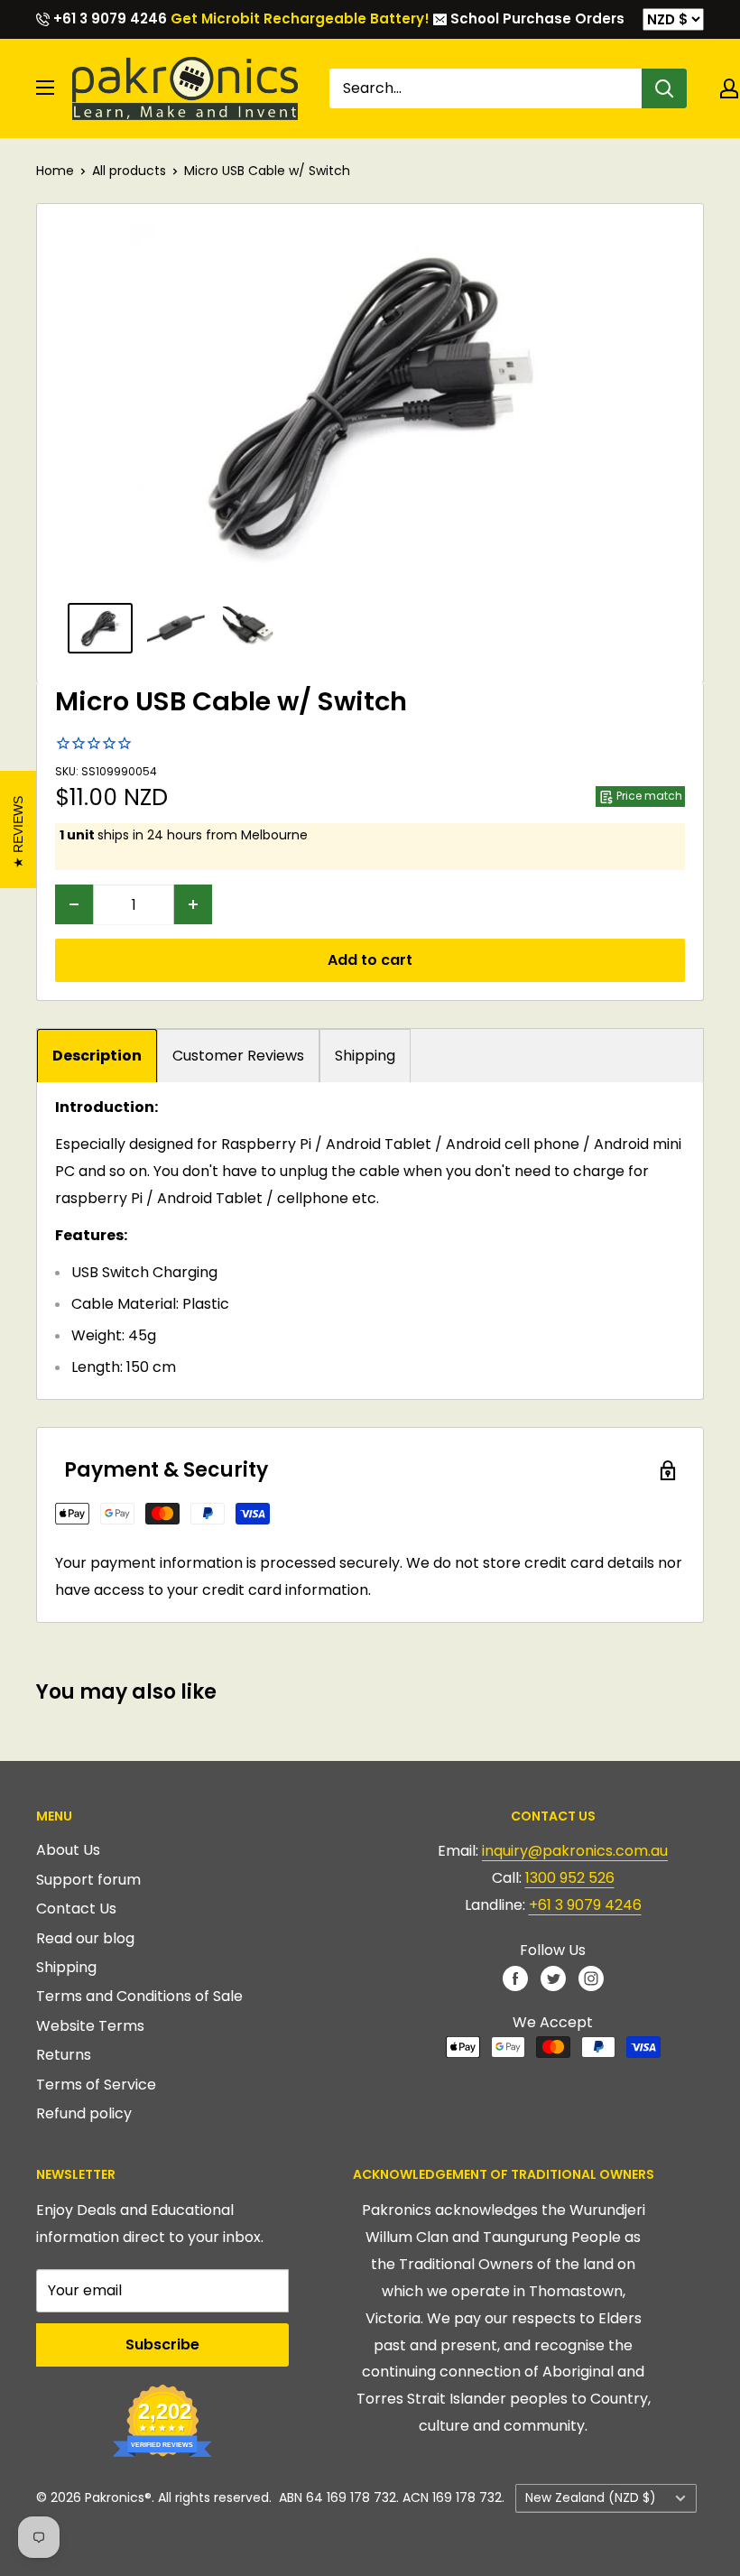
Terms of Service (96, 2085)
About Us (68, 1850)
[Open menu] (45, 88)
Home (55, 171)
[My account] (729, 88)
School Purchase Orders (536, 19)
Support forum (88, 1880)
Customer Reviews (238, 1056)
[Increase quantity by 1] (193, 904)
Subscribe (162, 2344)
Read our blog (85, 1938)
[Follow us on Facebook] (515, 1978)
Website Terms (90, 2026)
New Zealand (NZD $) (591, 2498)
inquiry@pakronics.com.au (575, 1851)
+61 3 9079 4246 (108, 19)
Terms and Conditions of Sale (139, 1996)
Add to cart (370, 960)
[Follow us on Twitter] (553, 1978)
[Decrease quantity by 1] (74, 904)
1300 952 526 (570, 1878)
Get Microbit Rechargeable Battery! (300, 19)
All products (129, 171)
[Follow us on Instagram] (591, 1978)
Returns (64, 2055)
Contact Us (76, 1909)
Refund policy (84, 2113)
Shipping (365, 1056)
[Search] (664, 88)
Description (97, 1056)
